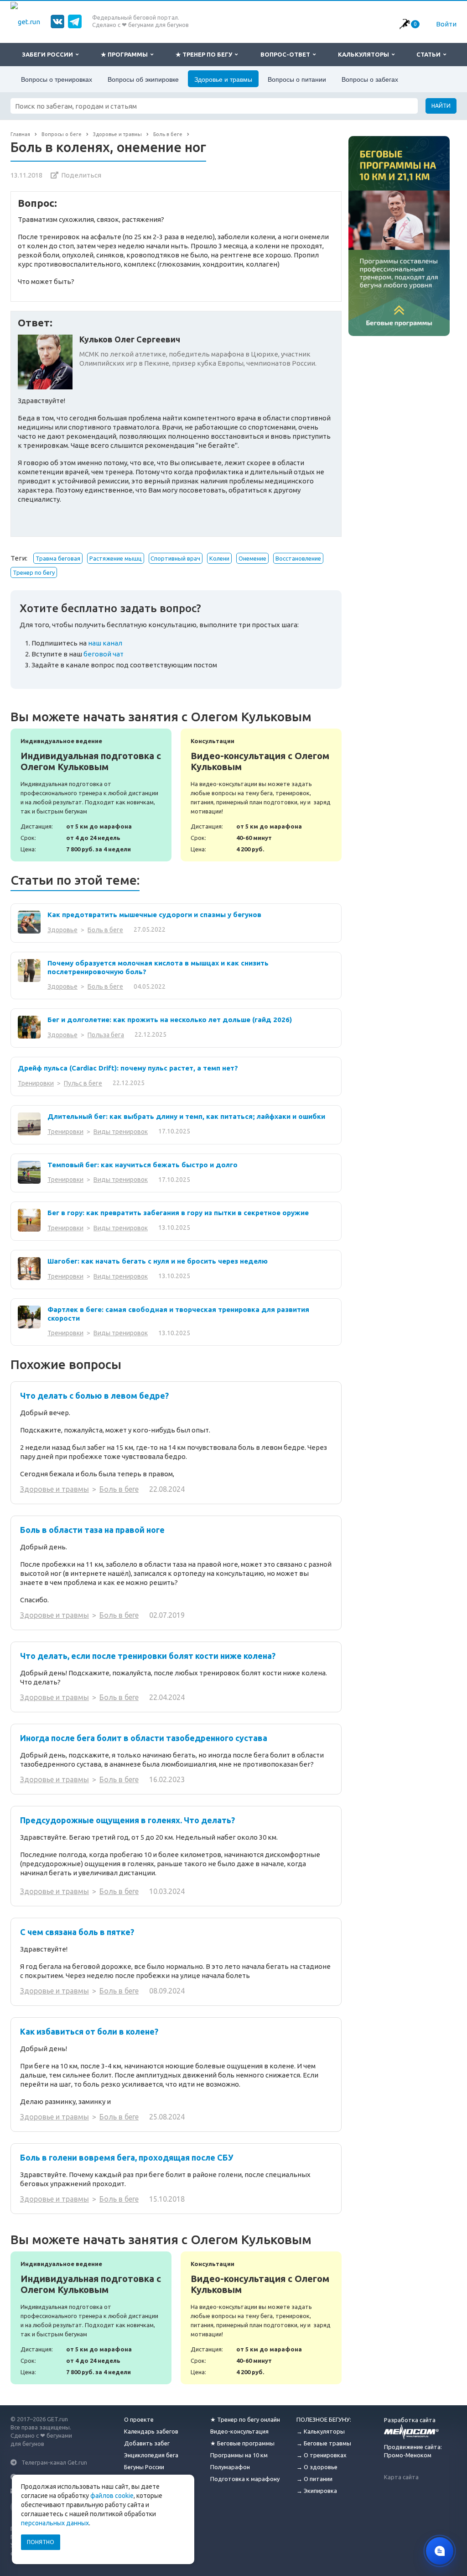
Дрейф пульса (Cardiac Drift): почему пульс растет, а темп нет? (128, 1068)
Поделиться (81, 175)
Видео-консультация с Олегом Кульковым (261, 795)
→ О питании (314, 2479)
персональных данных (55, 2523)
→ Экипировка (317, 2491)
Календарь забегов (151, 2431)
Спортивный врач (175, 558)
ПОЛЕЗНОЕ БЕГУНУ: (324, 2419)
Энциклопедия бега (151, 2455)
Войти (446, 24)
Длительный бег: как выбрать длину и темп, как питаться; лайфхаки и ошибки (186, 1116)
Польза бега (106, 1035)
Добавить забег (147, 2443)
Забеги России (49, 54)
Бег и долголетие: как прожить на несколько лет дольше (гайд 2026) (170, 1020)
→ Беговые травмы (324, 2443)
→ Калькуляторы (321, 2431)
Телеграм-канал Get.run (54, 2462)
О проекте (139, 2419)
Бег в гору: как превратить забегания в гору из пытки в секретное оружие (178, 1213)
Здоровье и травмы (223, 79)
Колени (219, 558)
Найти (441, 106)
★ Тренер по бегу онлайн (245, 2419)
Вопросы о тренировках (57, 79)
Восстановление (298, 558)
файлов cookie (112, 2496)
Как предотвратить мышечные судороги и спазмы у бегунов (154, 915)
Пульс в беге (83, 1083)
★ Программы (126, 54)
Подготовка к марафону (245, 2479)
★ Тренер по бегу (205, 54)
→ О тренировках (322, 2455)
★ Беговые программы (242, 2443)
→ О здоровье (317, 2467)
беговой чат (104, 654)
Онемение (252, 558)
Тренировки (36, 1083)
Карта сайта (401, 2477)
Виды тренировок (121, 1132)
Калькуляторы (365, 54)
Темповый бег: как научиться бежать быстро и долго (143, 1165)
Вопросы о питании (297, 79)
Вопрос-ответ (287, 54)
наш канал (105, 643)
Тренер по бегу (34, 572)
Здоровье (62, 930)
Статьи (430, 54)
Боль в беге (105, 930)
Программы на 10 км (239, 2455)
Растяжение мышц (116, 558)
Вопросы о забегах (370, 79)
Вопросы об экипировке (143, 79)
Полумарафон (230, 2467)
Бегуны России (144, 2467)
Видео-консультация (239, 2431)
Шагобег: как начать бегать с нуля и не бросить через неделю (158, 1261)
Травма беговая (58, 558)
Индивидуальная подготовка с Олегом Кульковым (91, 795)
